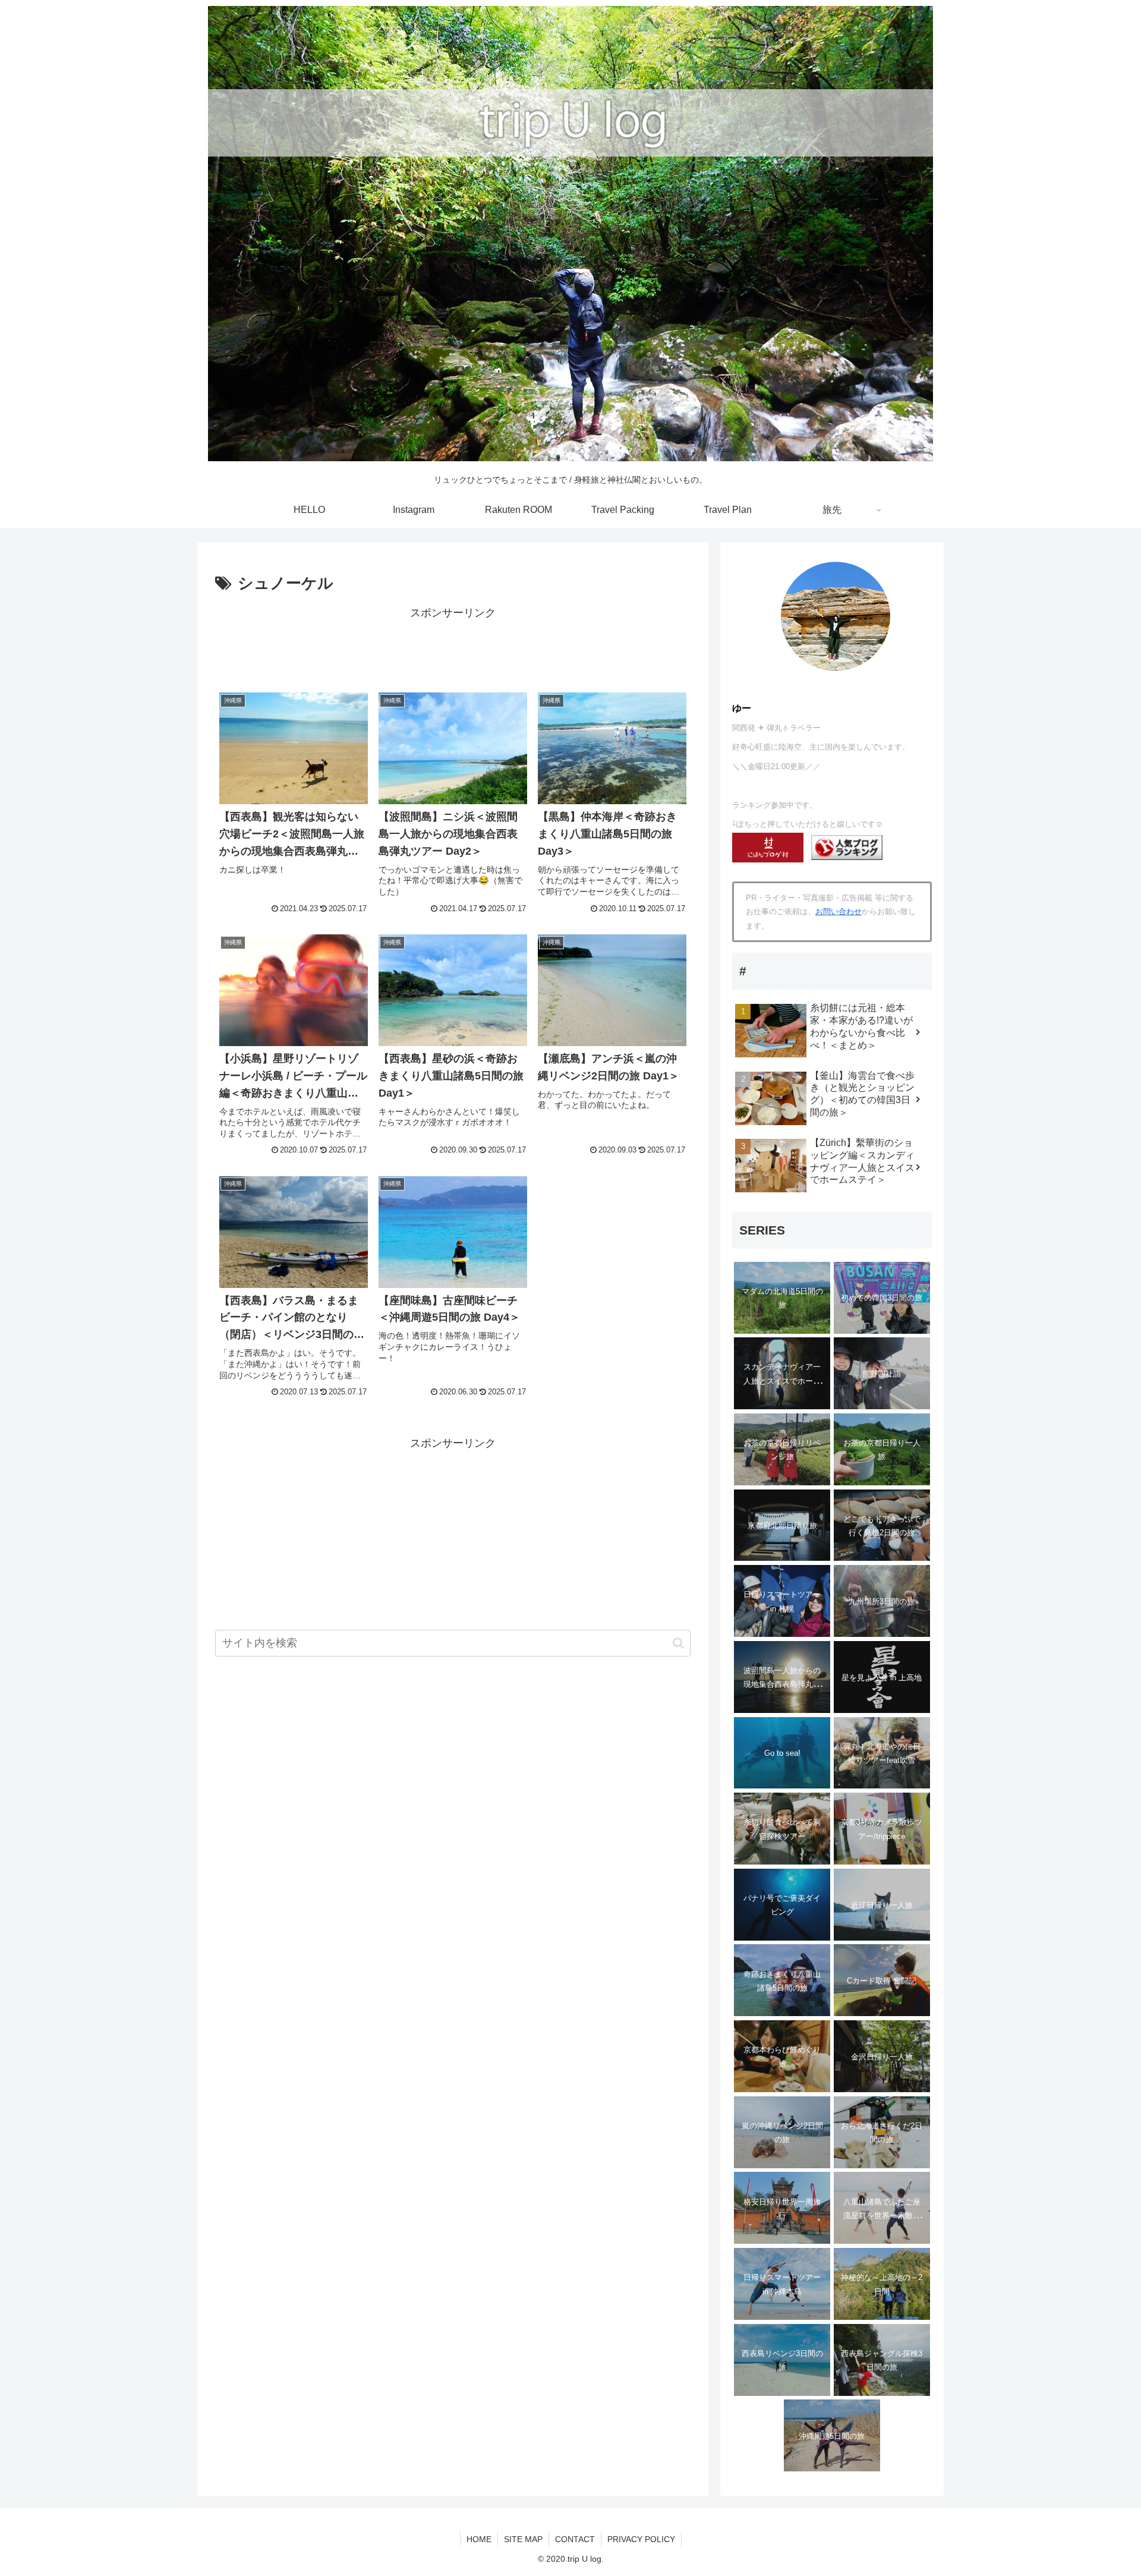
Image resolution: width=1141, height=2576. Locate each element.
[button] (678, 1643)
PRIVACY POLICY (641, 2539)
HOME (479, 2539)
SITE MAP (523, 2539)
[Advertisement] (453, 649)
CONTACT (575, 2539)
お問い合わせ (839, 911)
